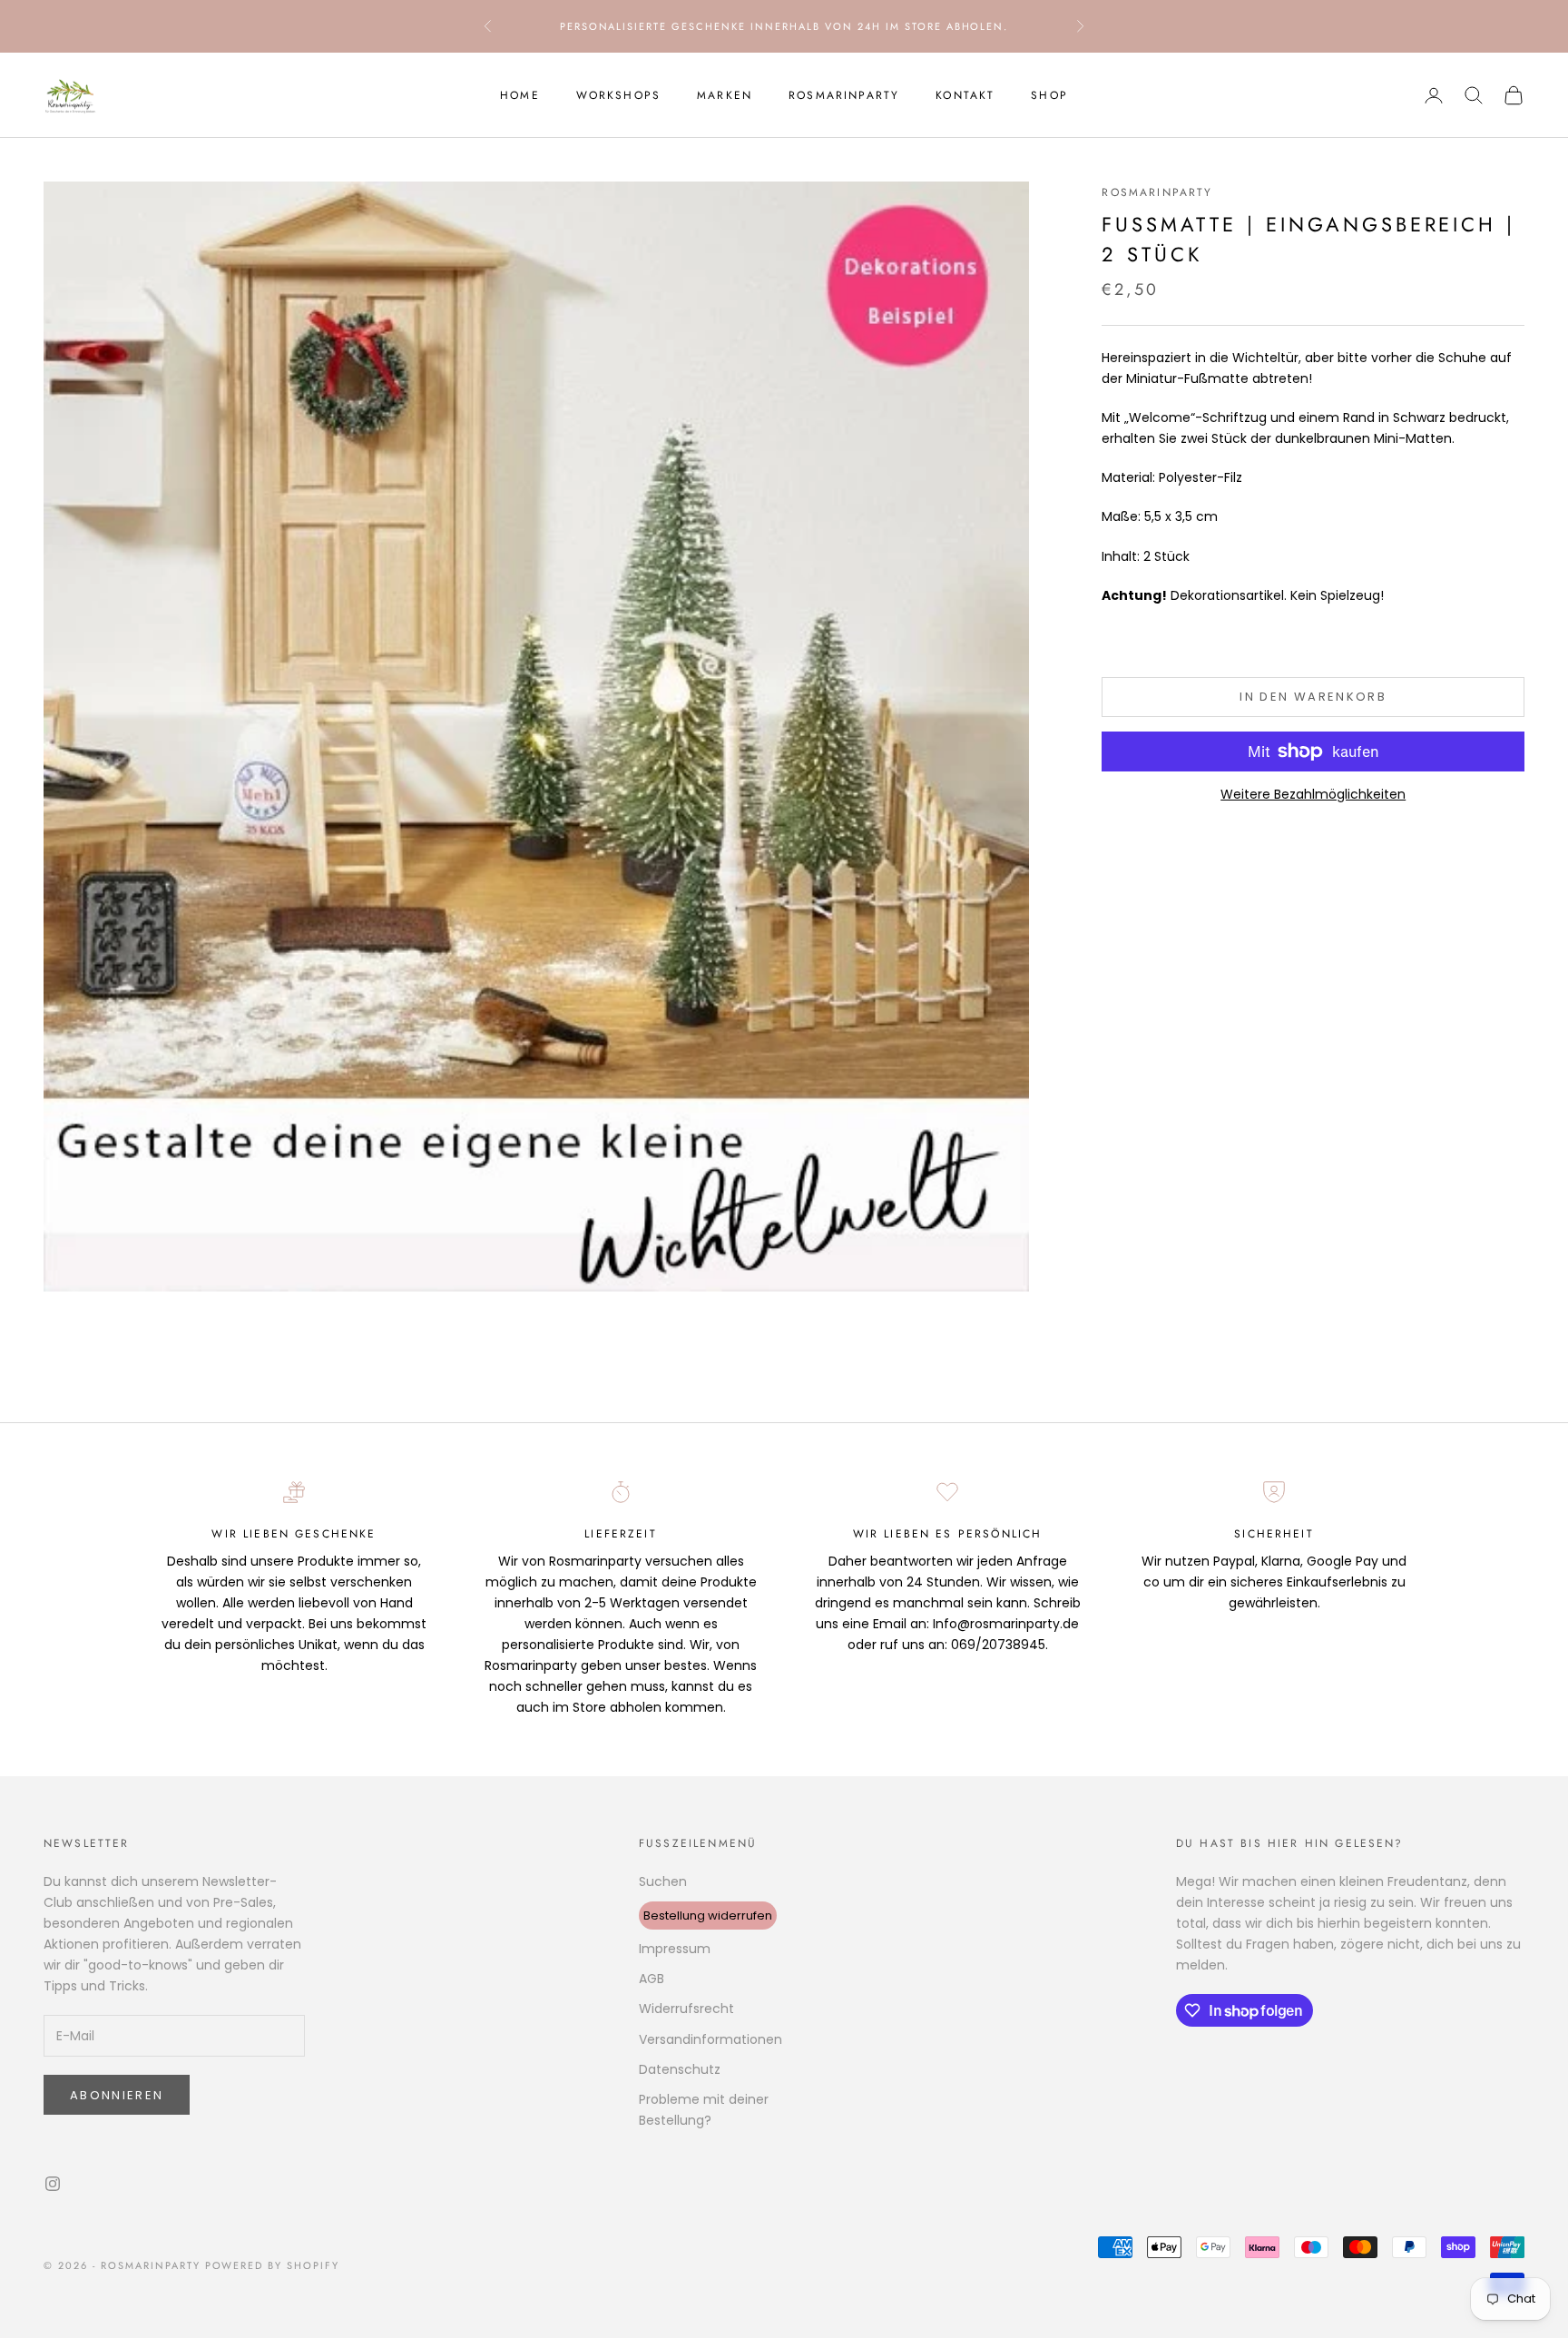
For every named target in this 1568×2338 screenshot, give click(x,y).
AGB (652, 1979)
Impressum (675, 1949)
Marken (725, 95)
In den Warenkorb (1313, 697)
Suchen (663, 1881)
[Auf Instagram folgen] (53, 2184)
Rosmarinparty (844, 95)
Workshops (618, 95)
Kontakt (965, 95)
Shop (1049, 95)
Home (520, 95)
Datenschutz (680, 2069)
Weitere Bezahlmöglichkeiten (1313, 794)
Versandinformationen (710, 2039)
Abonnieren (117, 2095)
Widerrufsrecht (686, 2009)
